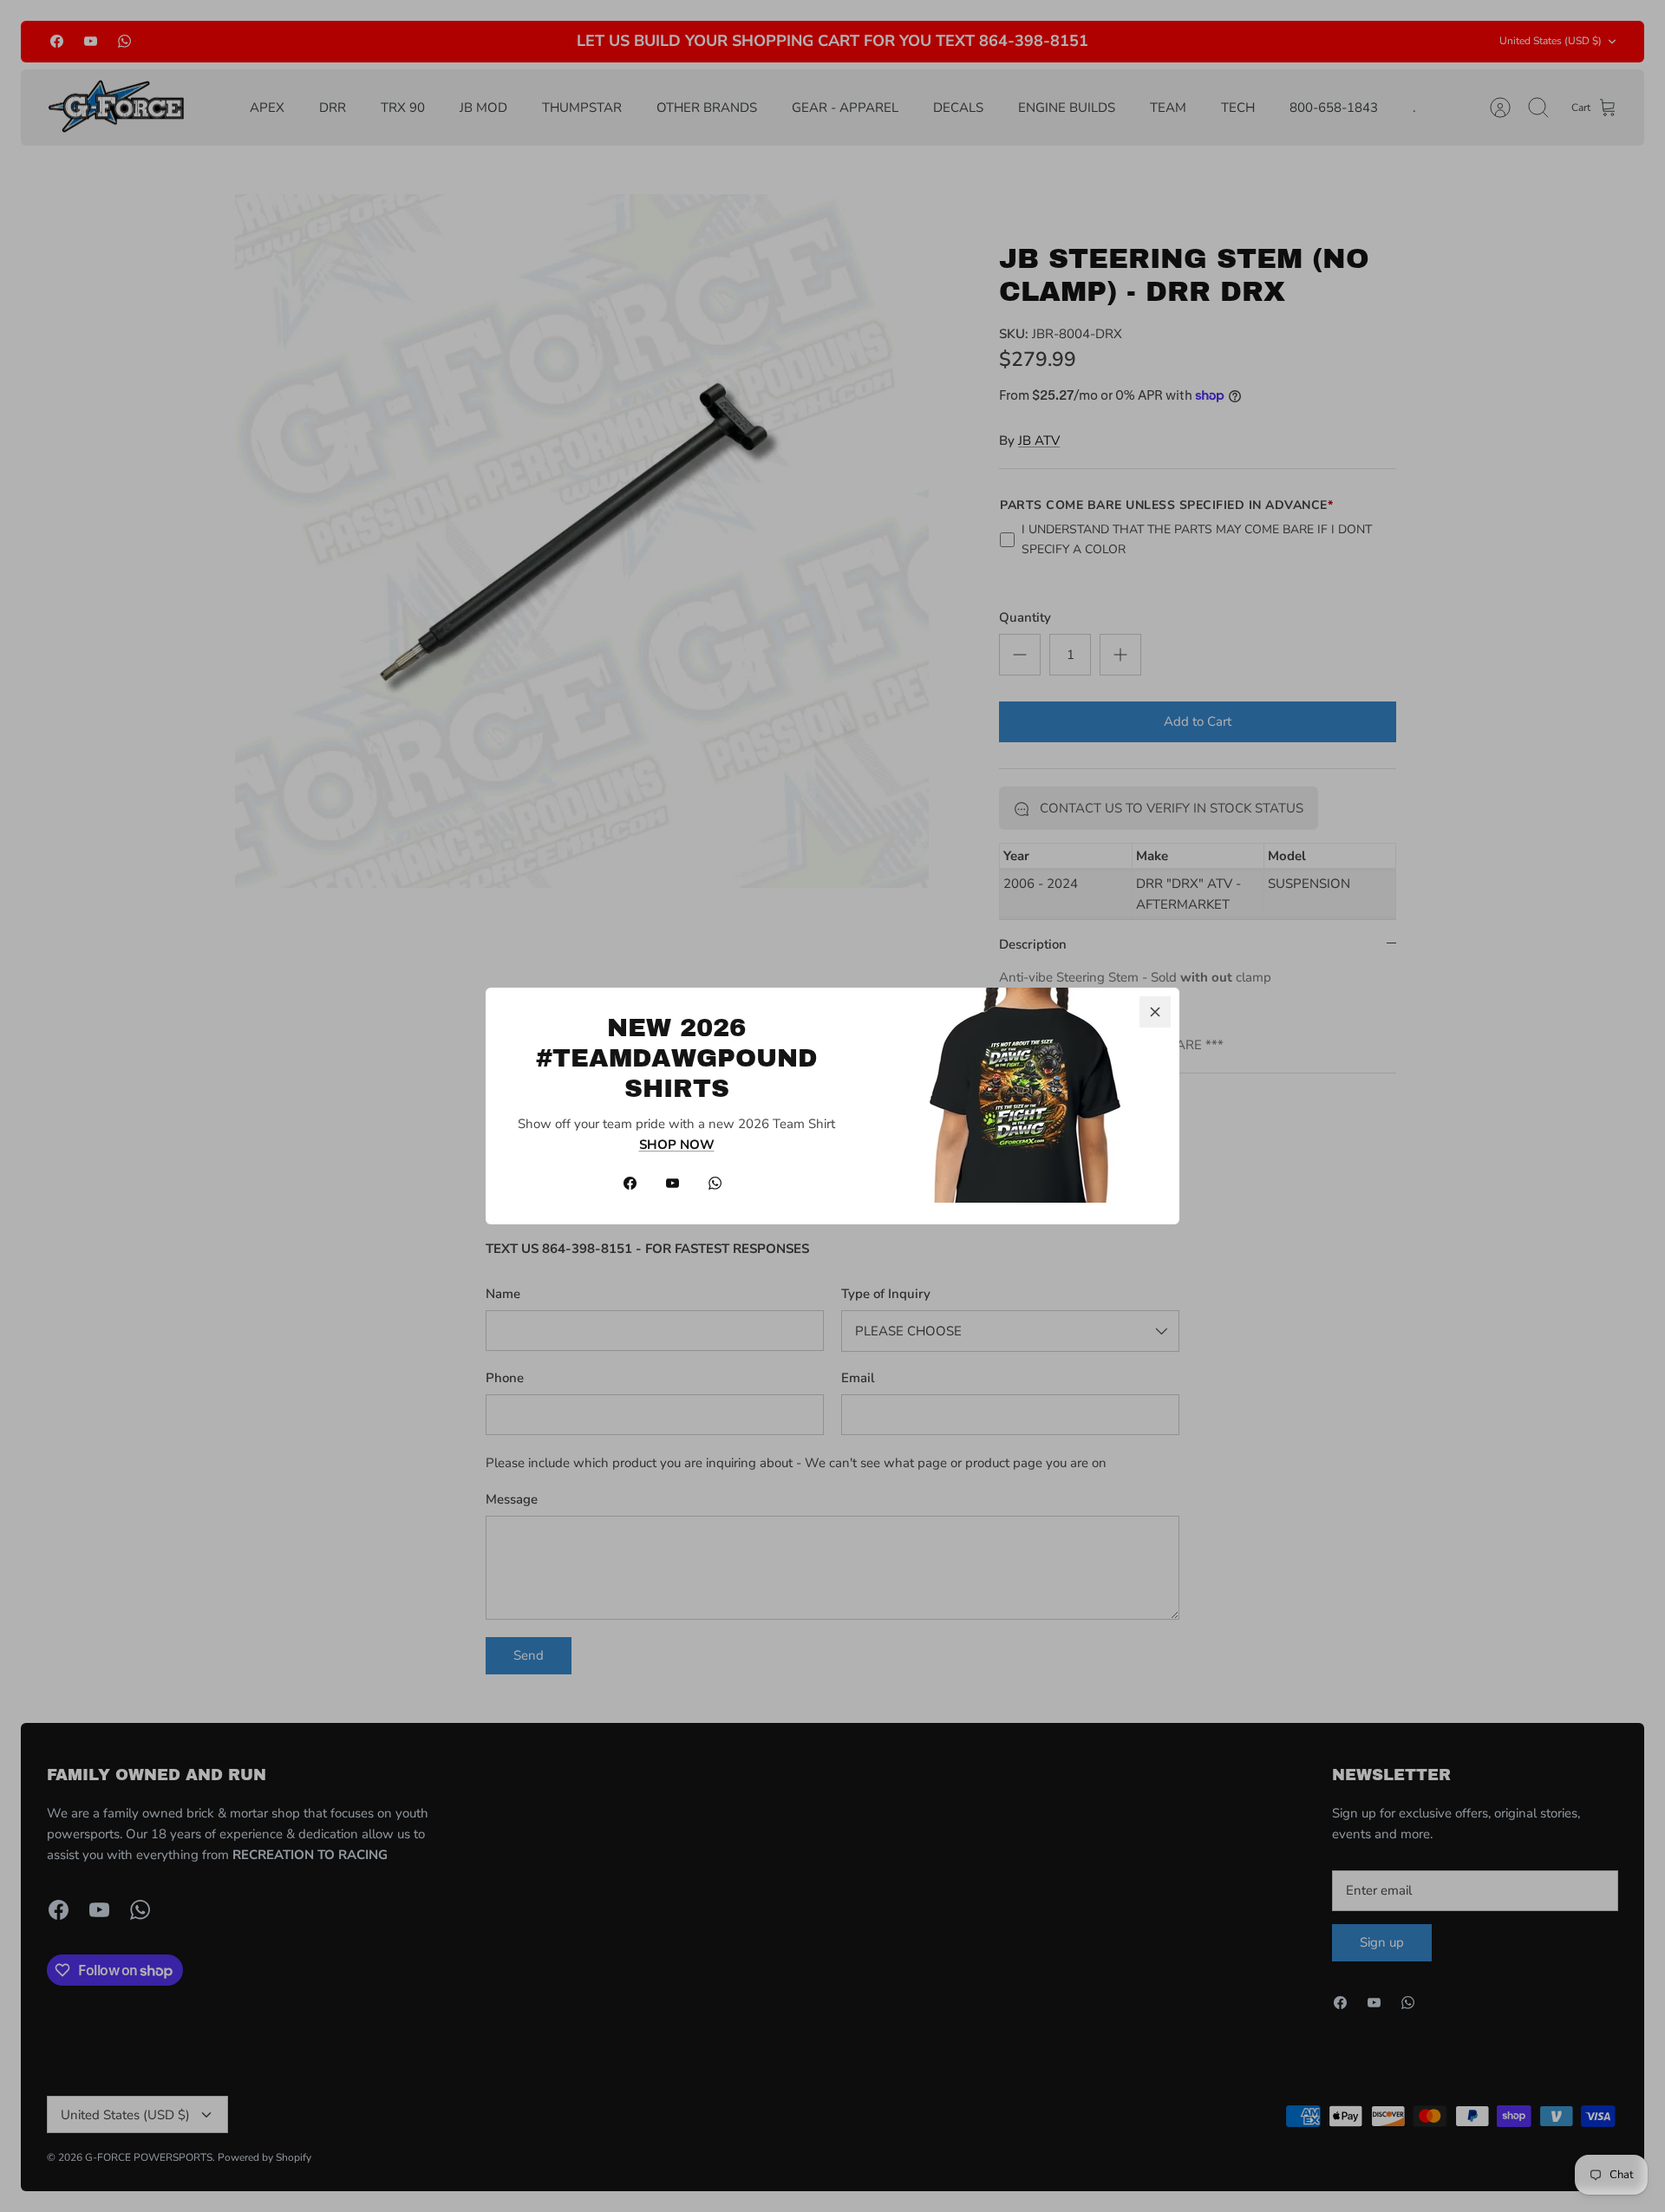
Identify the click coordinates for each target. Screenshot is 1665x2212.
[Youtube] (673, 1183)
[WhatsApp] (715, 1183)
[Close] (1155, 1012)
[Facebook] (630, 1183)
